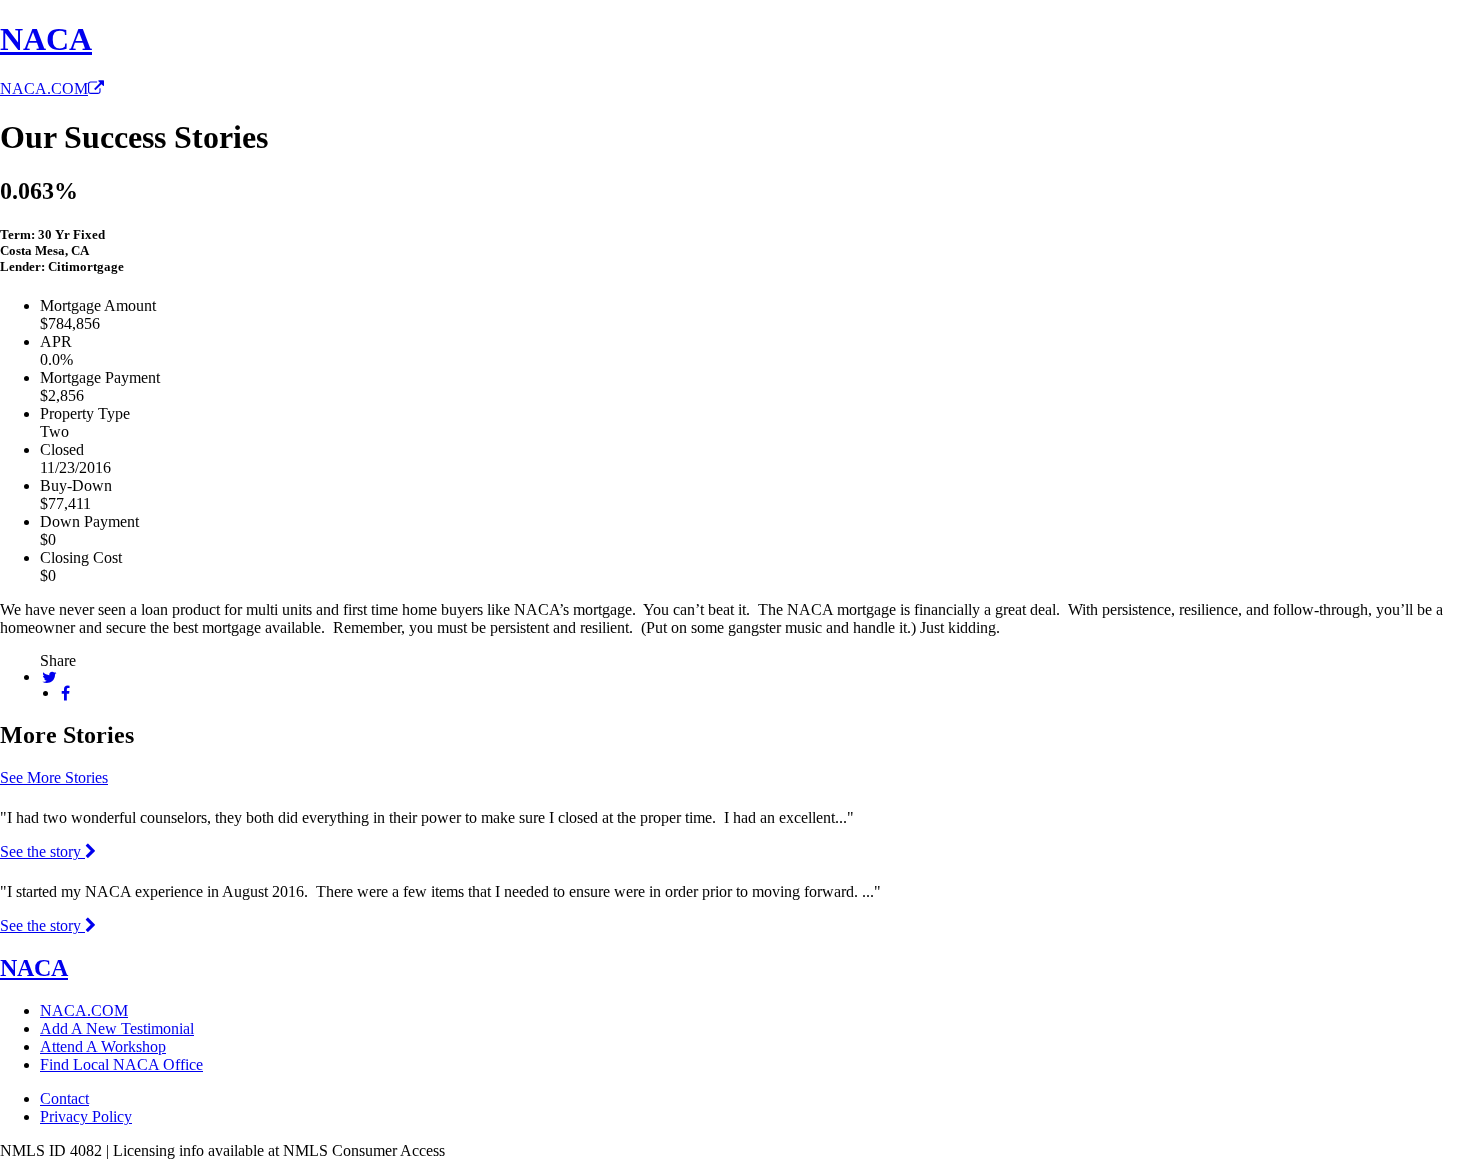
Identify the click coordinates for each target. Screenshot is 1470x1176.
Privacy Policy (86, 1116)
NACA (46, 39)
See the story (42, 851)
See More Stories (54, 777)
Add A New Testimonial (117, 1028)
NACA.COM (44, 88)
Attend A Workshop (103, 1046)
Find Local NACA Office (121, 1064)
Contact (64, 1098)
